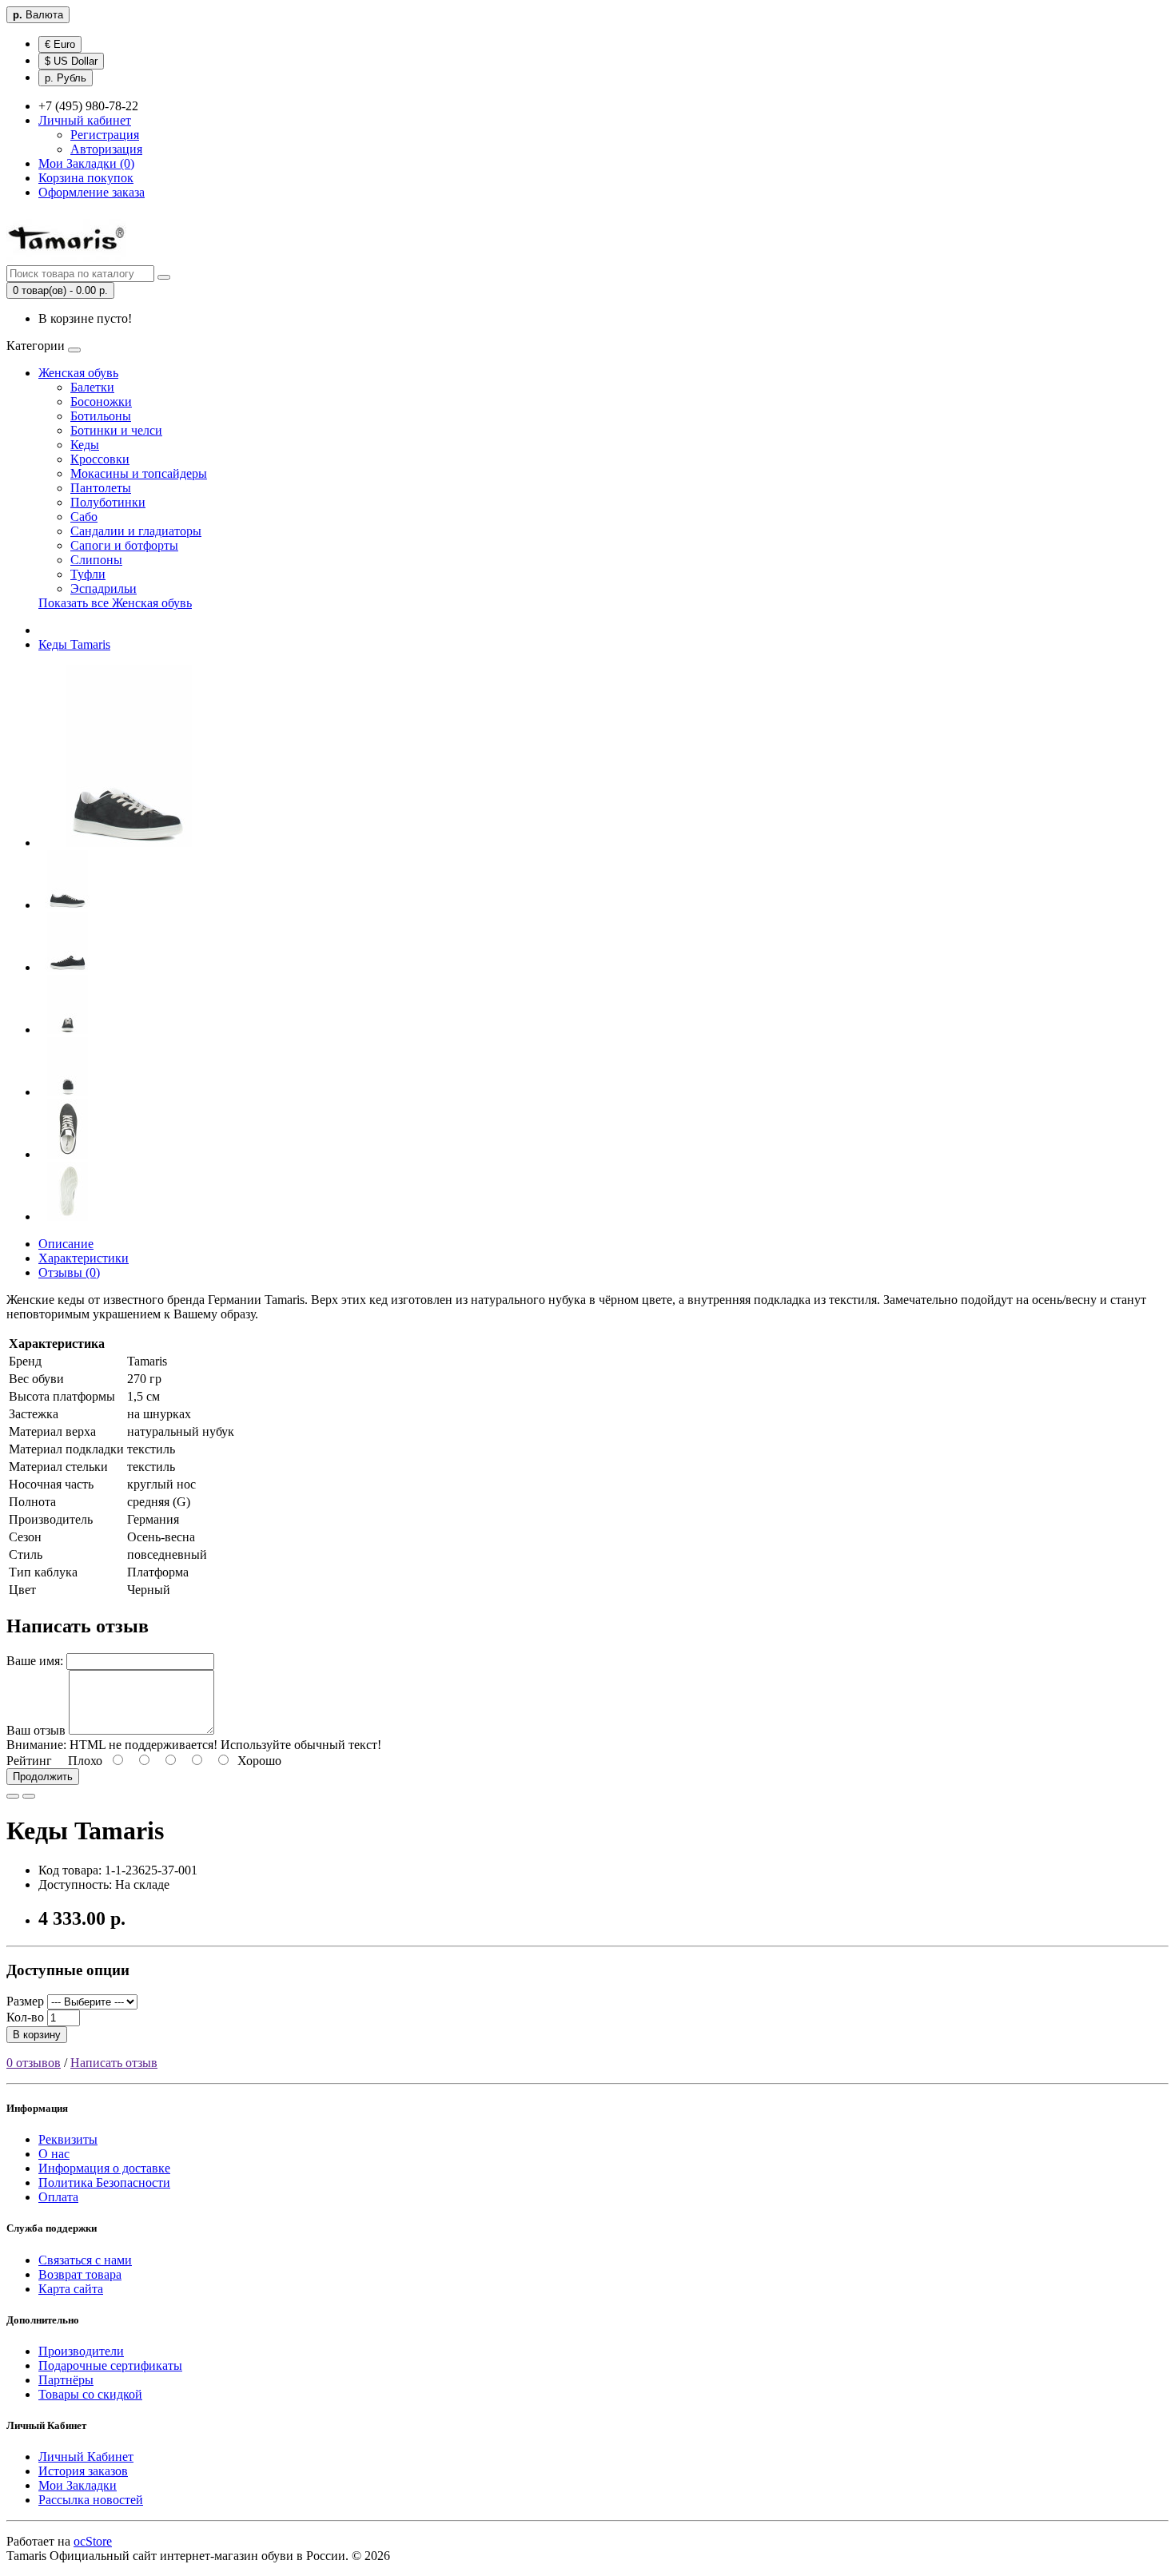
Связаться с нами (85, 2260)
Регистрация (105, 135)
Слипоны (96, 560)
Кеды (85, 445)
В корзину (37, 2035)
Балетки (92, 387)
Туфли (88, 574)
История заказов (83, 2471)
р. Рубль (66, 78)
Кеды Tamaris (74, 644)
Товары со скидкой (90, 2394)
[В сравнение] (29, 1796)
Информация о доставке (104, 2168)
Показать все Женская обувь (115, 603)
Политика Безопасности (104, 2182)
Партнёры (66, 2380)
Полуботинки (108, 502)
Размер (25, 2001)
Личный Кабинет (86, 2457)
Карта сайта (71, 2289)
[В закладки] (13, 1796)
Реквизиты (68, 2139)
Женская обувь (78, 373)
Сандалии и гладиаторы (136, 531)
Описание (66, 1244)
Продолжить (43, 1777)
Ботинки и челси (116, 430)
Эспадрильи (104, 588)
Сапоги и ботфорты (124, 545)
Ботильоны (101, 416)
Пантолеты (101, 488)
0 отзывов (34, 2063)
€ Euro (60, 44)
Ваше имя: (35, 1661)
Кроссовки (100, 459)
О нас (54, 2154)
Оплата (58, 2197)
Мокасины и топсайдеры (139, 473)
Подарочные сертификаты (110, 2365)
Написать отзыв (114, 2063)
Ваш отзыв (36, 1730)
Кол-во (25, 2017)
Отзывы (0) (69, 1272)
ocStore (93, 2541)
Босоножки (101, 402)
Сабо (84, 517)
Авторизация (106, 149)
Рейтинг (29, 1761)
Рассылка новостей (91, 2500)
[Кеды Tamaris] (129, 843)
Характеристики (84, 1258)
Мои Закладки (78, 2485)
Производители (81, 2351)
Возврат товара (80, 2274)
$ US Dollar (71, 61)
